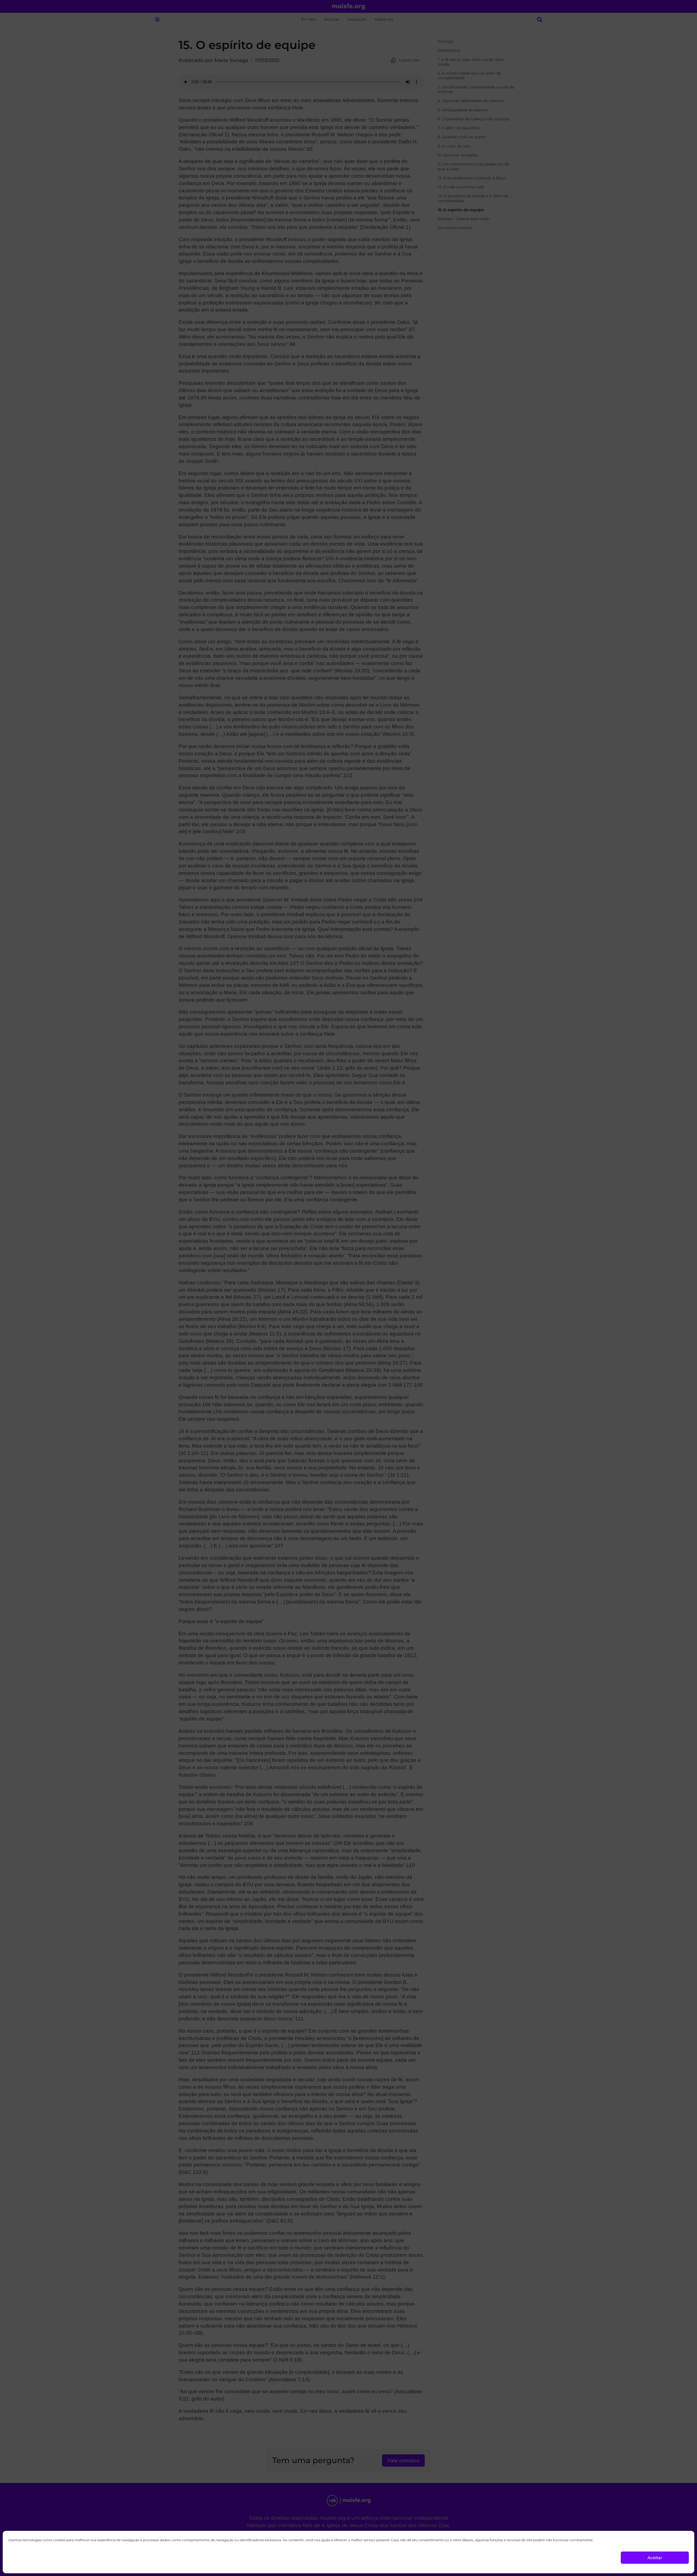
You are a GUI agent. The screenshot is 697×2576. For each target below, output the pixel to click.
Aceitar (655, 2558)
